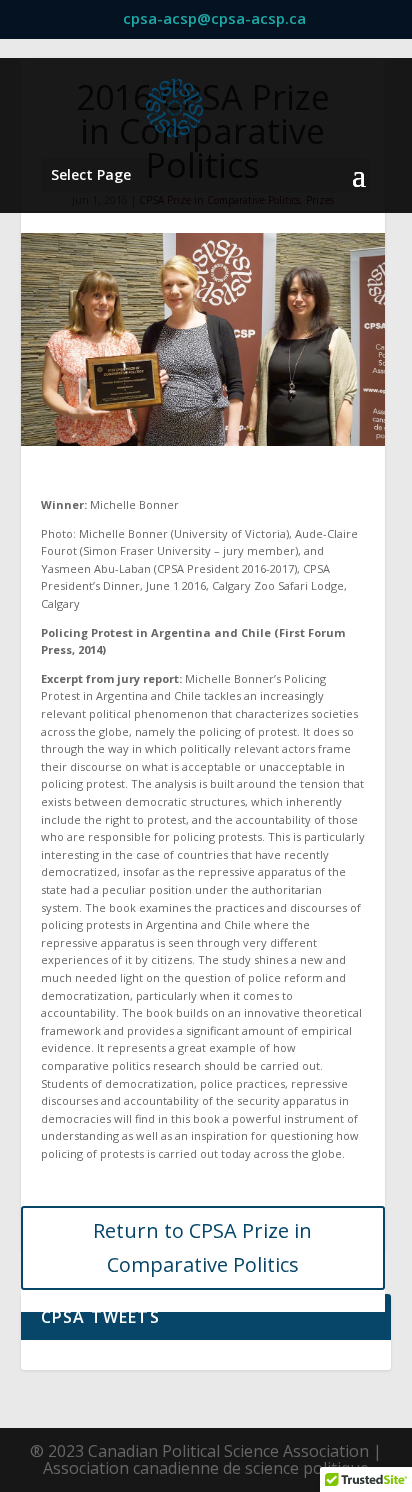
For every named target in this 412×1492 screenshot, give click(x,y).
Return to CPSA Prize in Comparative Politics (202, 1247)
